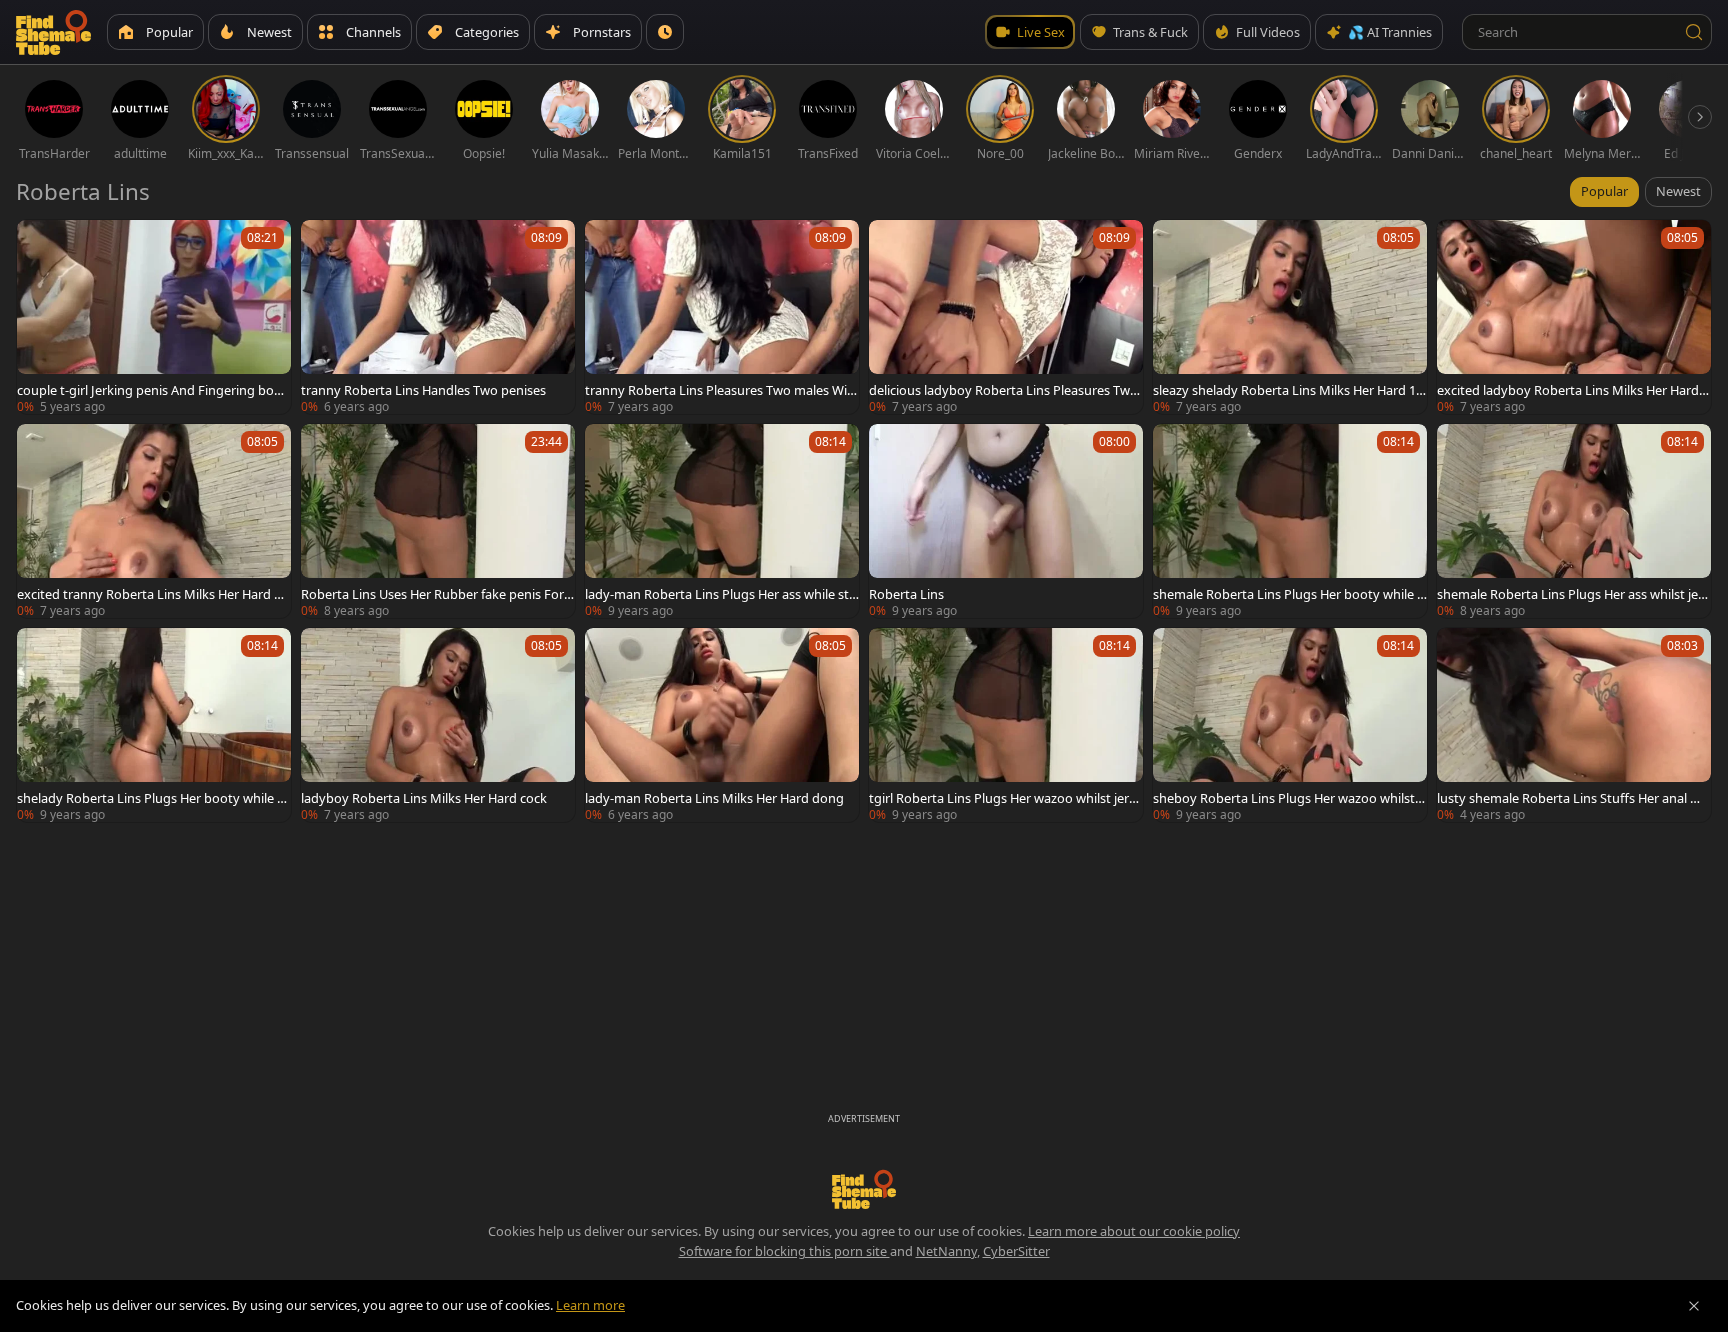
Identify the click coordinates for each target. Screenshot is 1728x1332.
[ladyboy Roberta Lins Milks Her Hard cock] (438, 725)
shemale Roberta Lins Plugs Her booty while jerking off (1290, 594)
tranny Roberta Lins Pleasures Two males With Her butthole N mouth (718, 390)
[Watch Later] (665, 32)
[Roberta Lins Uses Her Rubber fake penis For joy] (438, 521)
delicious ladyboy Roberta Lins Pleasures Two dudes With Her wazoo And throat (1003, 390)
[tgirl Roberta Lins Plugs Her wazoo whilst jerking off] (1006, 725)
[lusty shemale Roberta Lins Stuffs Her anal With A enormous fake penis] (1574, 725)
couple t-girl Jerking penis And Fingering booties (153, 390)
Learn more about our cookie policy (1134, 1231)
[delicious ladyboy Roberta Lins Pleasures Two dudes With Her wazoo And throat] (1006, 317)
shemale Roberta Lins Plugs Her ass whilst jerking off (1573, 594)
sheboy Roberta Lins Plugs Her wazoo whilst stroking (1288, 798)
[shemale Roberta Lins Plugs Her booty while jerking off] (1290, 521)
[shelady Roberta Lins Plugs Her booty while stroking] (154, 725)
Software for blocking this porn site (784, 1251)
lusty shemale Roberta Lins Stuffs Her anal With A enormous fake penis (1573, 798)
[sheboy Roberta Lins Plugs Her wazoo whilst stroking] (1290, 725)
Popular (1604, 191)
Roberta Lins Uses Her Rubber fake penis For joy (435, 594)
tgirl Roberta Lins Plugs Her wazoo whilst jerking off (1004, 798)
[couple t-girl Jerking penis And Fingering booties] (154, 317)
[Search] (1694, 32)
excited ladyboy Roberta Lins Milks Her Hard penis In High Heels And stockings (1573, 390)
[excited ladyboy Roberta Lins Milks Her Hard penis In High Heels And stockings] (1574, 317)
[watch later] (41, 244)
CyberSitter (1016, 1251)
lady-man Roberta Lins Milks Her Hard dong (714, 798)
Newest (1678, 191)
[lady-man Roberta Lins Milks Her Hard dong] (722, 725)
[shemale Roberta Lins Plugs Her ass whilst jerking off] (1574, 521)
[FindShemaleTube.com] (53, 32)
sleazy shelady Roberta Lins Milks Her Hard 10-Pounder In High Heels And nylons (1290, 390)
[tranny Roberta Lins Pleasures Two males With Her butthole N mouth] (722, 317)
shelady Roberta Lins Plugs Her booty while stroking (152, 798)
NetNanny (946, 1251)
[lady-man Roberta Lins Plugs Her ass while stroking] (722, 521)
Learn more (590, 1305)
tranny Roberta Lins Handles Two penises (423, 390)
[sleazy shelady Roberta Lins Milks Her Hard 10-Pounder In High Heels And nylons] (1290, 317)
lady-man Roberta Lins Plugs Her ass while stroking (719, 594)
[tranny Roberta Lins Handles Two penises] (438, 317)
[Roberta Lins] (1006, 521)
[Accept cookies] (1694, 1306)
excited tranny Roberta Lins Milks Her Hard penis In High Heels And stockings (153, 594)
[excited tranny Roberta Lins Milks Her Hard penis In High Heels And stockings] (154, 521)
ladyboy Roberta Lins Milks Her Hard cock (424, 798)
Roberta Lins (906, 594)
